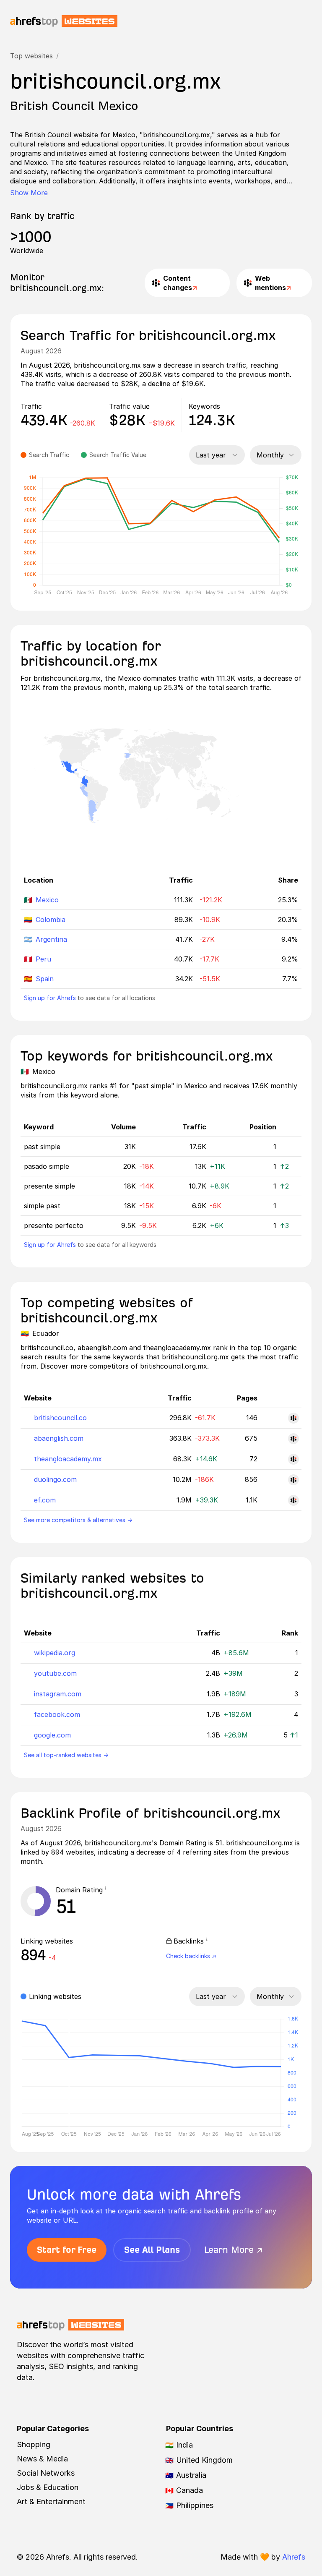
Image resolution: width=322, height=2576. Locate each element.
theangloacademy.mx (68, 1459)
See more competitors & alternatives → (78, 1520)
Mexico (47, 900)
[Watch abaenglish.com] (293, 1439)
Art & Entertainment (51, 2502)
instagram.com (58, 1694)
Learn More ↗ (234, 2250)
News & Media (42, 2459)
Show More (29, 193)
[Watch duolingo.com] (293, 1480)
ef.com (45, 1500)
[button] (108, 1890)
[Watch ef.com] (293, 1500)
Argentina (51, 939)
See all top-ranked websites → (66, 1755)
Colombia (51, 920)
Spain (45, 979)
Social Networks (46, 2473)
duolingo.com (55, 1479)
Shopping (34, 2444)
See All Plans (152, 2250)
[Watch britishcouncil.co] (293, 1418)
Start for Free (67, 2250)
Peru (43, 959)
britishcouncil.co (60, 1418)
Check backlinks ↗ (191, 1956)
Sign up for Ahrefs (50, 998)
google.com (52, 1735)
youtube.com (55, 1673)
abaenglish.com (59, 1438)
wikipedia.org (55, 1653)
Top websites (31, 56)
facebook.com (57, 1714)
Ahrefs (294, 2557)
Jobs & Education (48, 2487)
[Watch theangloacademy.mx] (293, 1459)
